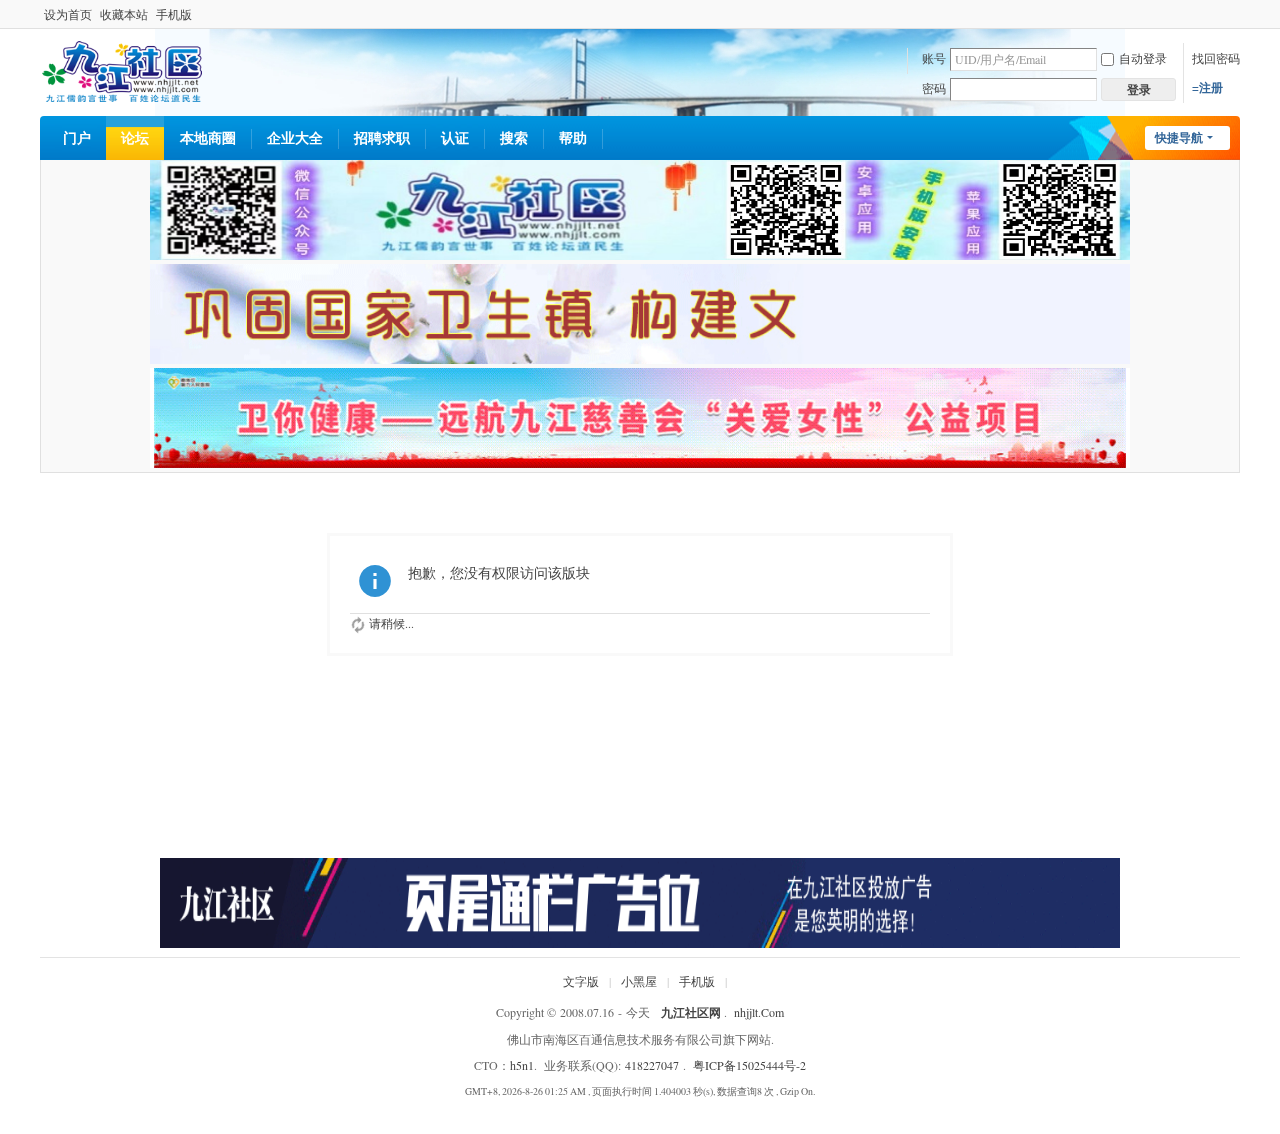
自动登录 (1143, 58)
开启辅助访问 (1235, 14)
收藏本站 (124, 14)
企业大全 (295, 137)
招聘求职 (382, 137)
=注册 (1207, 87)
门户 (77, 137)
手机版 (174, 14)
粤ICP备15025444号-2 (749, 1065)
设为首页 (68, 14)
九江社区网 (691, 1012)
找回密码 (1216, 58)
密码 (934, 88)
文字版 (581, 981)
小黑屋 (639, 981)
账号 (934, 58)
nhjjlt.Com (759, 1012)
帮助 (573, 137)
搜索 (514, 137)
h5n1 (522, 1065)
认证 (455, 137)
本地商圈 (208, 137)
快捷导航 (1179, 137)
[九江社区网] (122, 69)
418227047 (652, 1065)
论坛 (135, 137)
